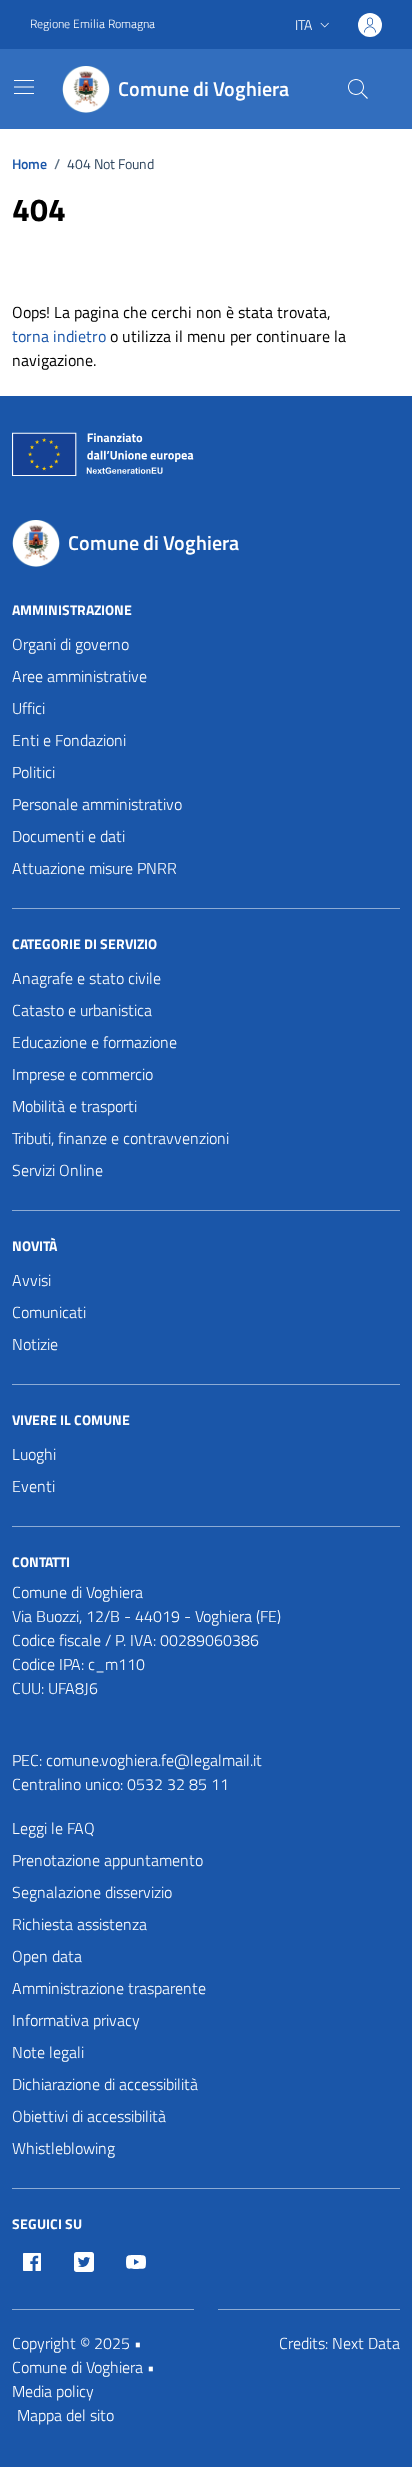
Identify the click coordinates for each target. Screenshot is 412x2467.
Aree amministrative (79, 676)
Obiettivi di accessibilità (89, 2116)
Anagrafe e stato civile (86, 978)
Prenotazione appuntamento (107, 1860)
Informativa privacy (76, 2020)
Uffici (28, 708)
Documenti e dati (68, 836)
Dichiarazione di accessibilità (105, 2084)
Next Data (366, 2343)
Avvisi (31, 1280)
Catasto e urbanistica (82, 1010)
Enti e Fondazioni (69, 740)
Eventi (33, 1486)
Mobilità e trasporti (74, 1106)
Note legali (48, 2052)
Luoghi (34, 1454)
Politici (33, 772)
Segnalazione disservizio (92, 1892)
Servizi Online (57, 1170)
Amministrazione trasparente (109, 1988)
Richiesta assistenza (79, 1924)
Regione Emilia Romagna (92, 24)
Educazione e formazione (94, 1042)
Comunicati (49, 1312)
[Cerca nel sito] (358, 89)
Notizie (35, 1344)
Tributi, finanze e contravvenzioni (120, 1138)
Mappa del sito (65, 2415)
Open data (47, 1956)
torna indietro (59, 336)
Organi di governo (70, 644)
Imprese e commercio (82, 1074)
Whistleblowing (63, 2148)
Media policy (53, 2391)
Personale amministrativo (97, 804)
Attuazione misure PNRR (94, 868)
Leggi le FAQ (53, 1828)
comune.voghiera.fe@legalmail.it (154, 1760)
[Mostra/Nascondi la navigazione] (24, 87)
